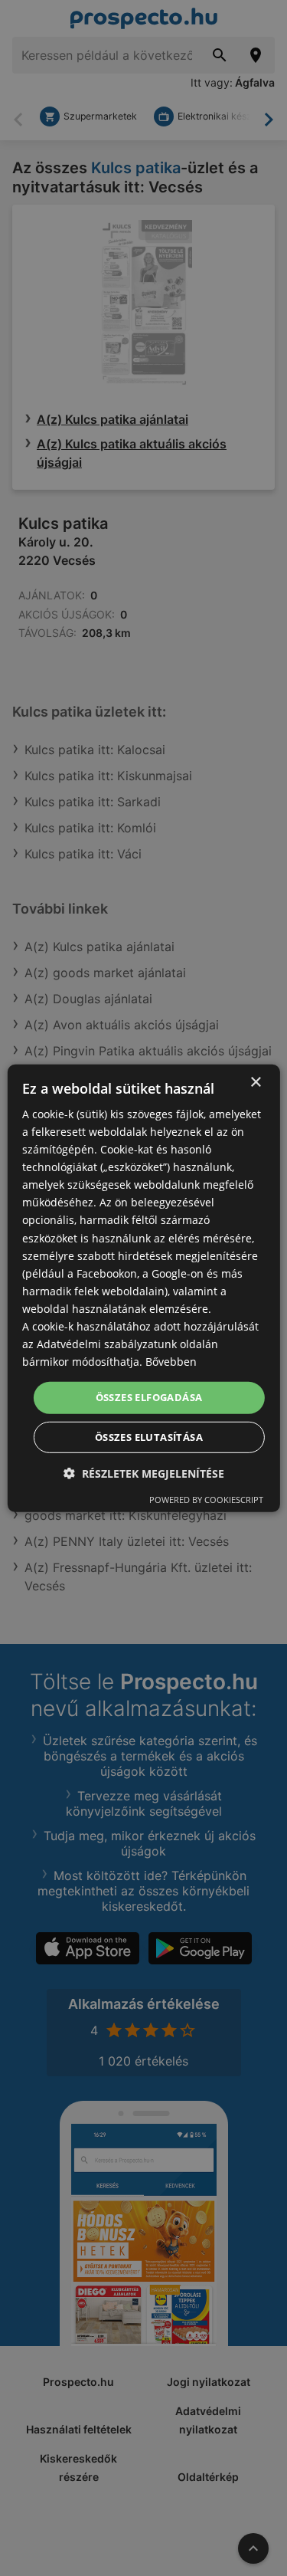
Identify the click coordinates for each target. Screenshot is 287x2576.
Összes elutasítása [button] (149, 1437)
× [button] (255, 1082)
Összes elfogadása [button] (149, 1397)
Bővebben (171, 1362)
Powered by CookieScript (206, 1500)
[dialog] (143, 1288)
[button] (144, 1473)
